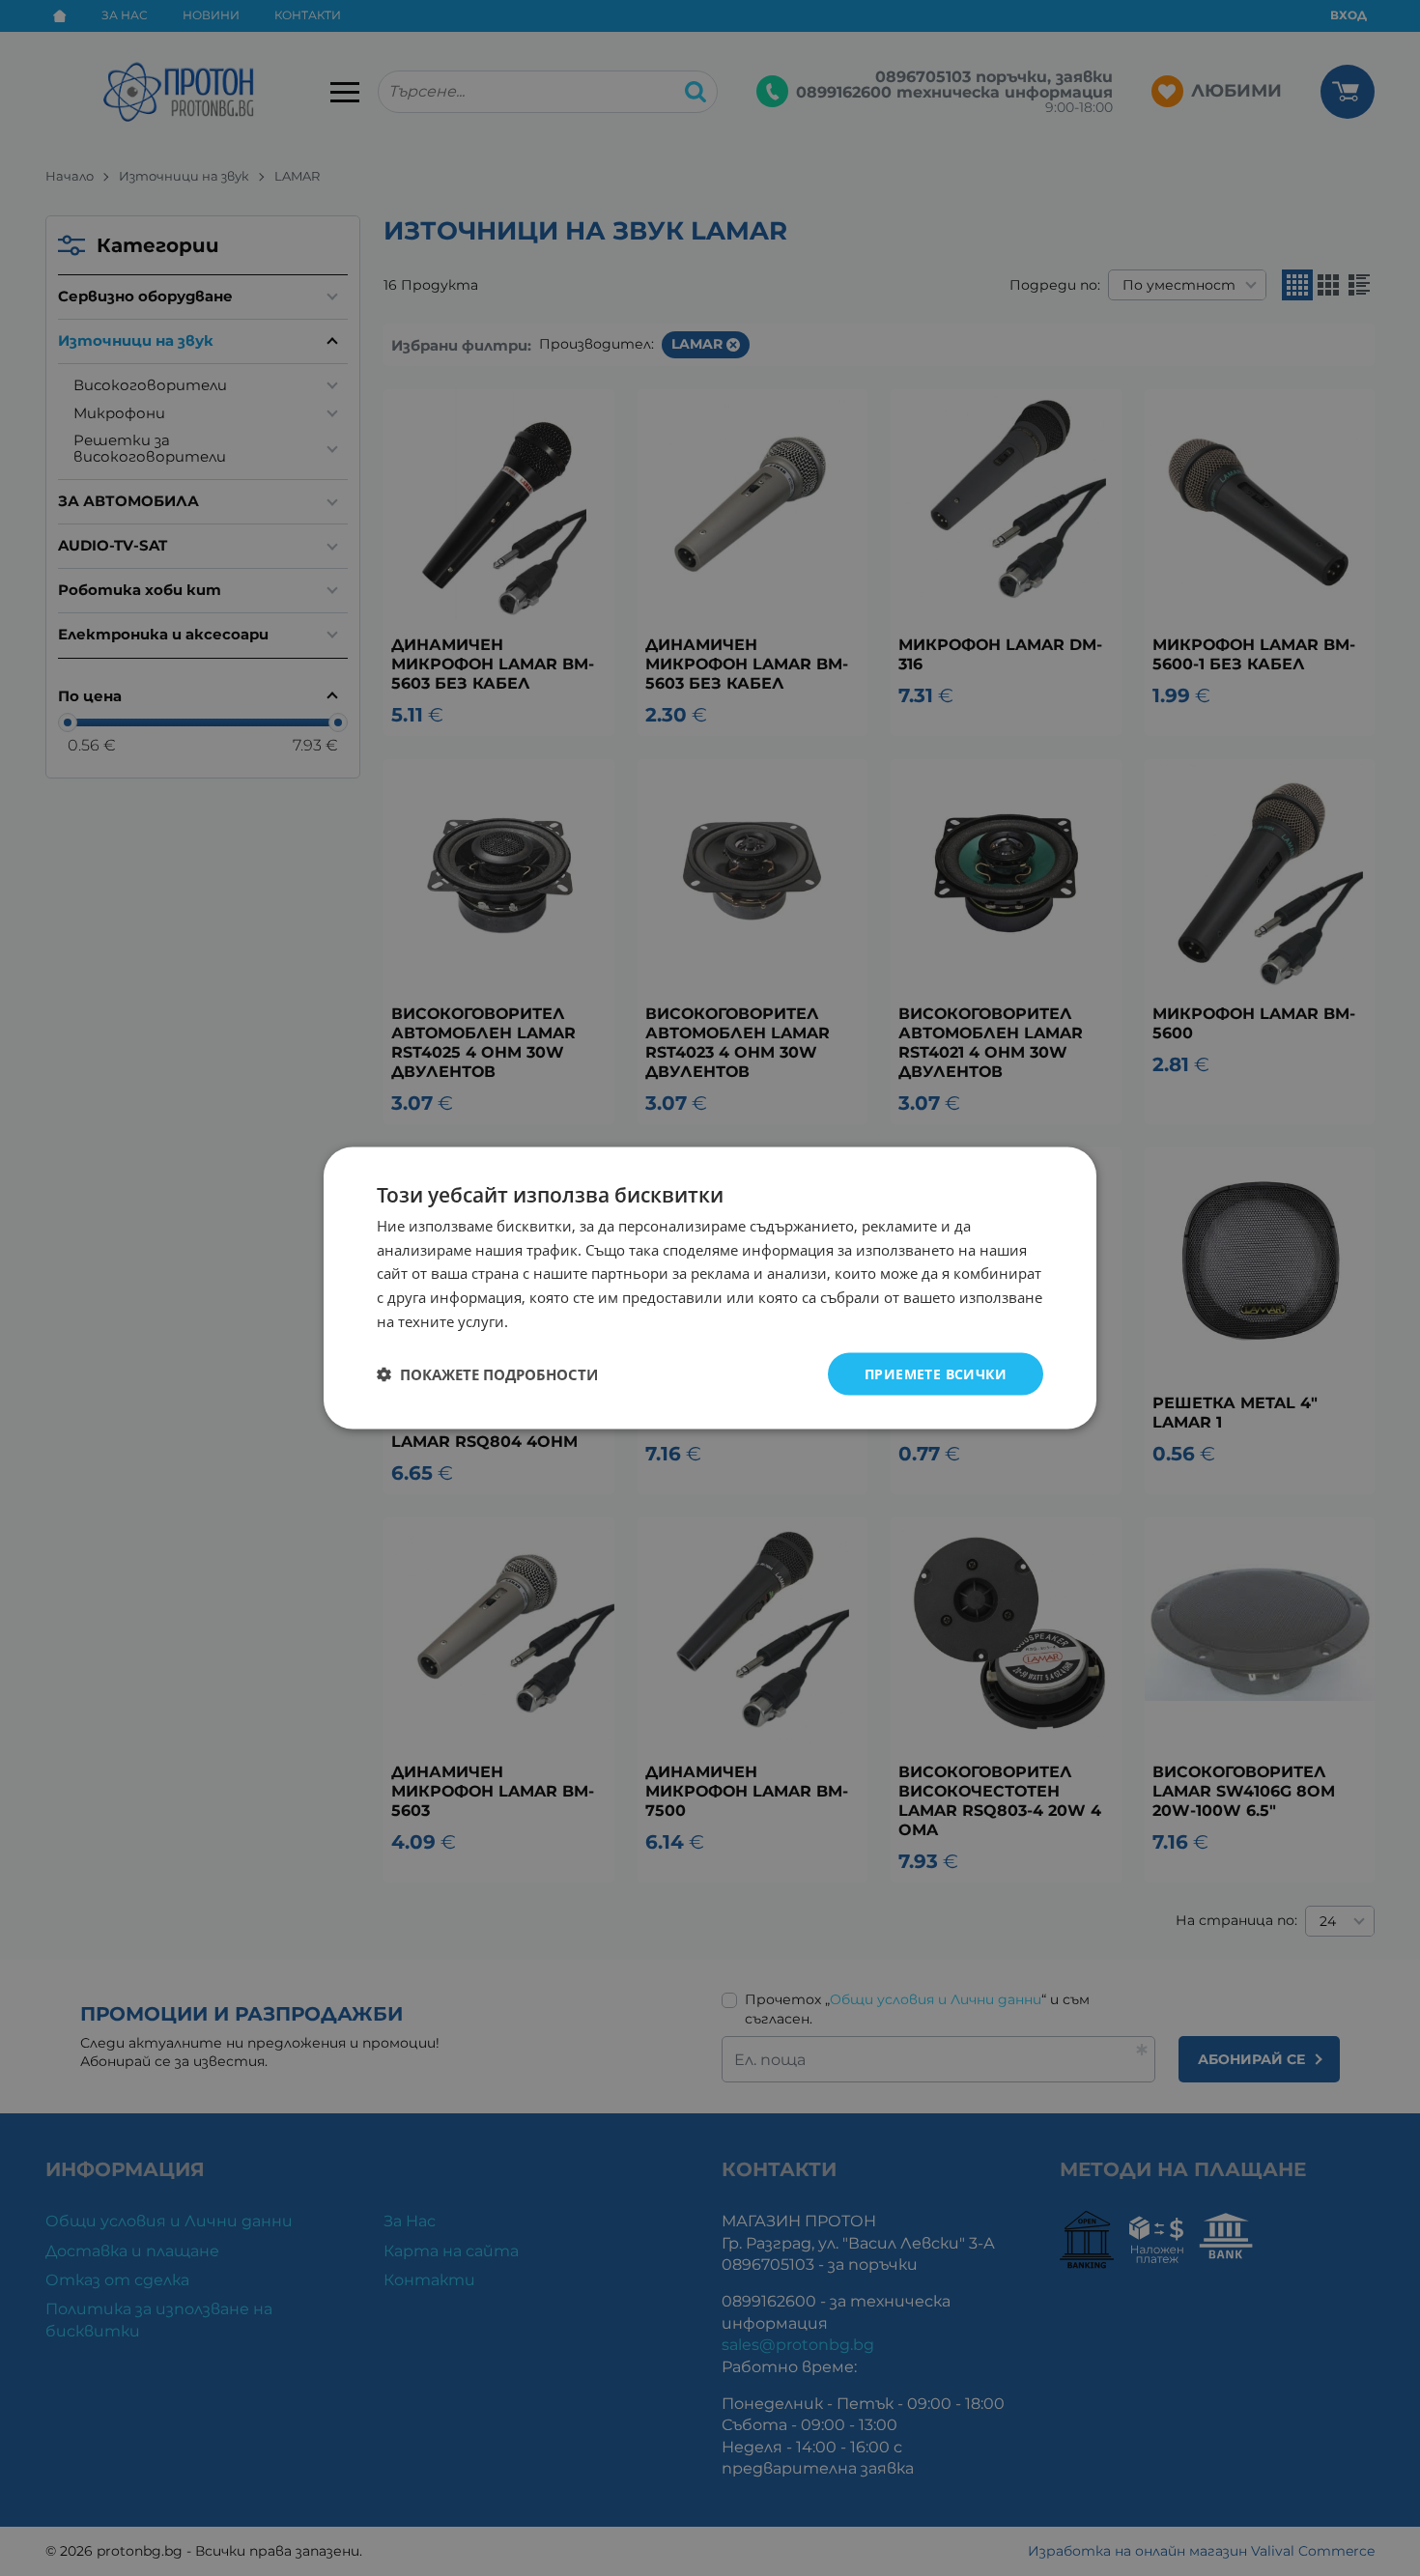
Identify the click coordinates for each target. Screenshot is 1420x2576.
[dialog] (710, 1288)
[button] (487, 1374)
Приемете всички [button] (936, 1373)
